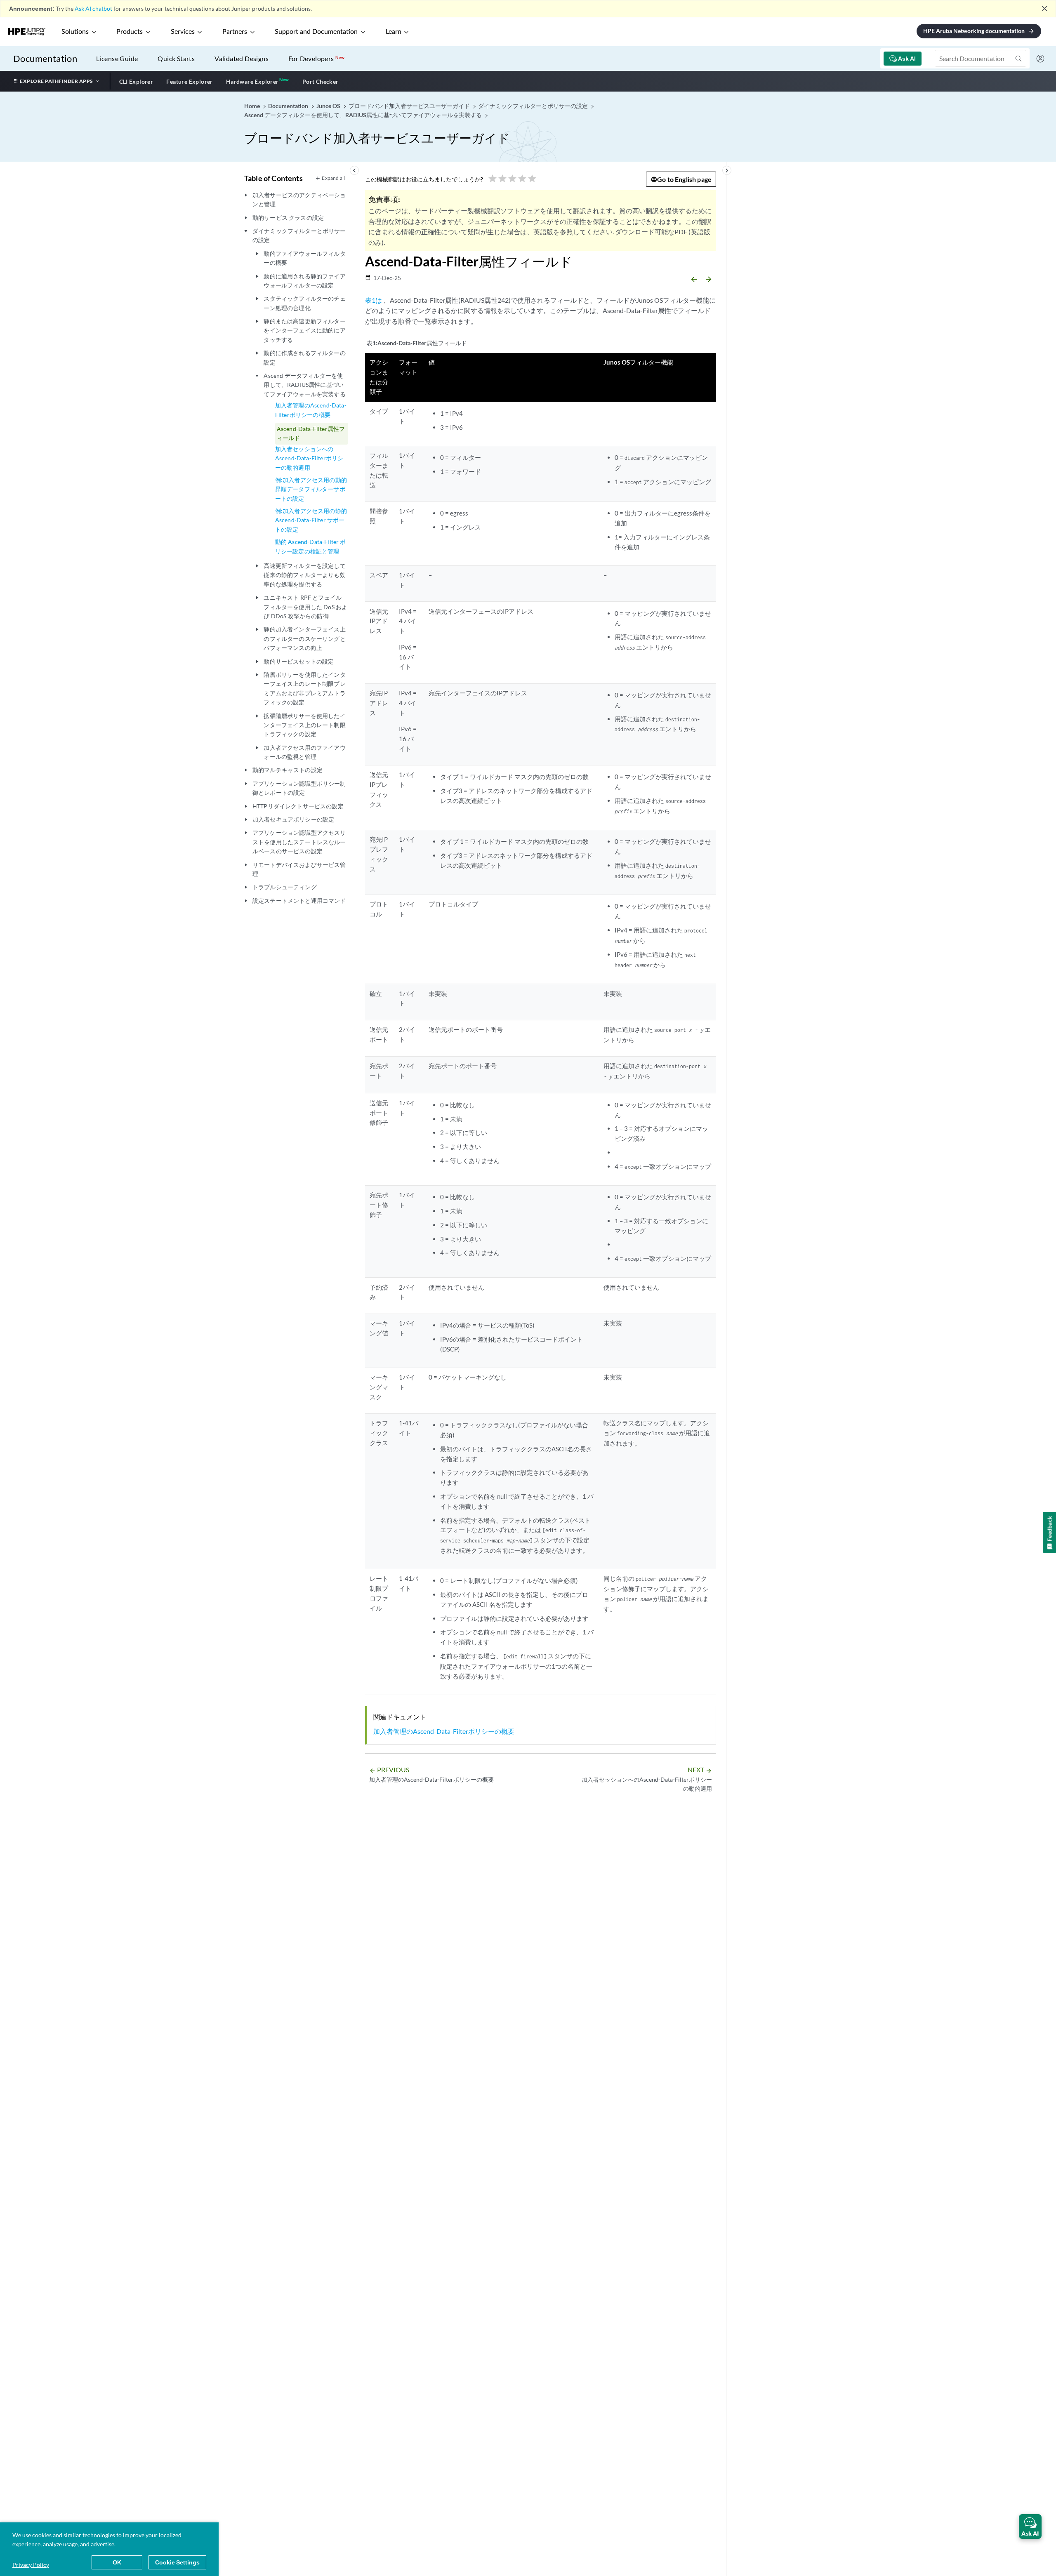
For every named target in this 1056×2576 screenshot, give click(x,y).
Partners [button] (235, 32)
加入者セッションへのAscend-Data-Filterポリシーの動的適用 (309, 458)
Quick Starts (176, 58)
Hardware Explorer (252, 81)
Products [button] (130, 32)
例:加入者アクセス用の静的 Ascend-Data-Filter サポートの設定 (311, 520)
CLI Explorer (136, 81)
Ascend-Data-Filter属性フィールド (311, 433)
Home (253, 106)
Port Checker (321, 81)
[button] (1030, 2527)
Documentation (45, 58)
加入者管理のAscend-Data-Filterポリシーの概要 (311, 410)
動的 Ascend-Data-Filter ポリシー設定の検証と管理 (311, 546)
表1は (374, 300)
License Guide (117, 58)
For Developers (316, 58)
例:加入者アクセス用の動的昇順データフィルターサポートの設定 (311, 489)
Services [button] (183, 32)
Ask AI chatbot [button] (93, 8)
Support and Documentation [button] (316, 32)
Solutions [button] (75, 32)
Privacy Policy (31, 2565)
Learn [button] (394, 32)
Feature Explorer (189, 81)
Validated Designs (242, 58)
